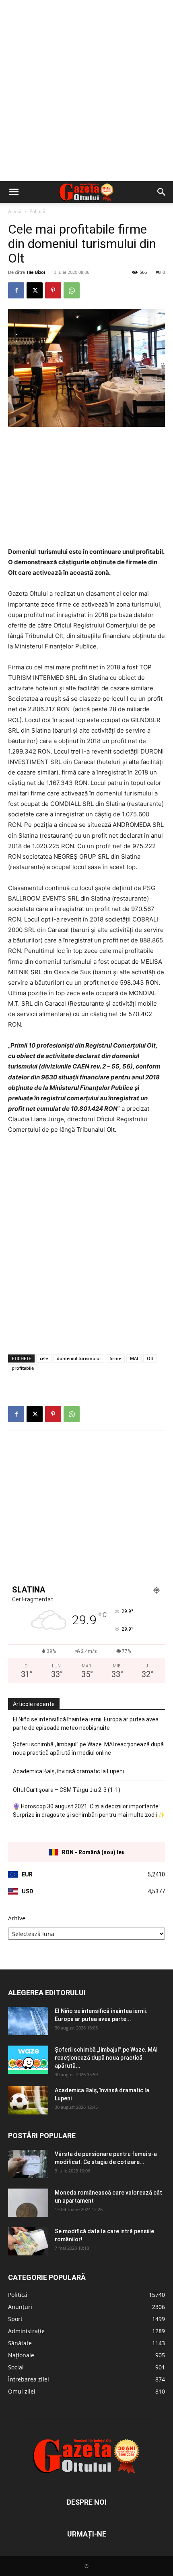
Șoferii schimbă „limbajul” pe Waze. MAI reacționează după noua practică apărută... (106, 2058)
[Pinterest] (53, 290)
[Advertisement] (86, 91)
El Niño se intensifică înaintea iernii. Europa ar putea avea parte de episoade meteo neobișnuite (86, 1724)
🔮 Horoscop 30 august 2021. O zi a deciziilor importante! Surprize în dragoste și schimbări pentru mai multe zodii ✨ (89, 1811)
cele (44, 1358)
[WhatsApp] (72, 290)
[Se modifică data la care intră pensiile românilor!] (28, 2241)
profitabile (23, 1368)
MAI (134, 1358)
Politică (37, 211)
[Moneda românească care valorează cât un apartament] (28, 2203)
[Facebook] (16, 290)
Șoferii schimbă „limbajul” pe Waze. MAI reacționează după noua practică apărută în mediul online (88, 1749)
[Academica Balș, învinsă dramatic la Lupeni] (28, 2100)
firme (115, 1358)
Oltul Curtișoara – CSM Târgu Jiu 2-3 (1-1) (67, 1790)
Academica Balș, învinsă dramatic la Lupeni (68, 1771)
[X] (35, 290)
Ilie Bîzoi (36, 272)
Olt (150, 1358)
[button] (14, 192)
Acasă (15, 211)
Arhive (17, 1918)
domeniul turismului (79, 1358)
